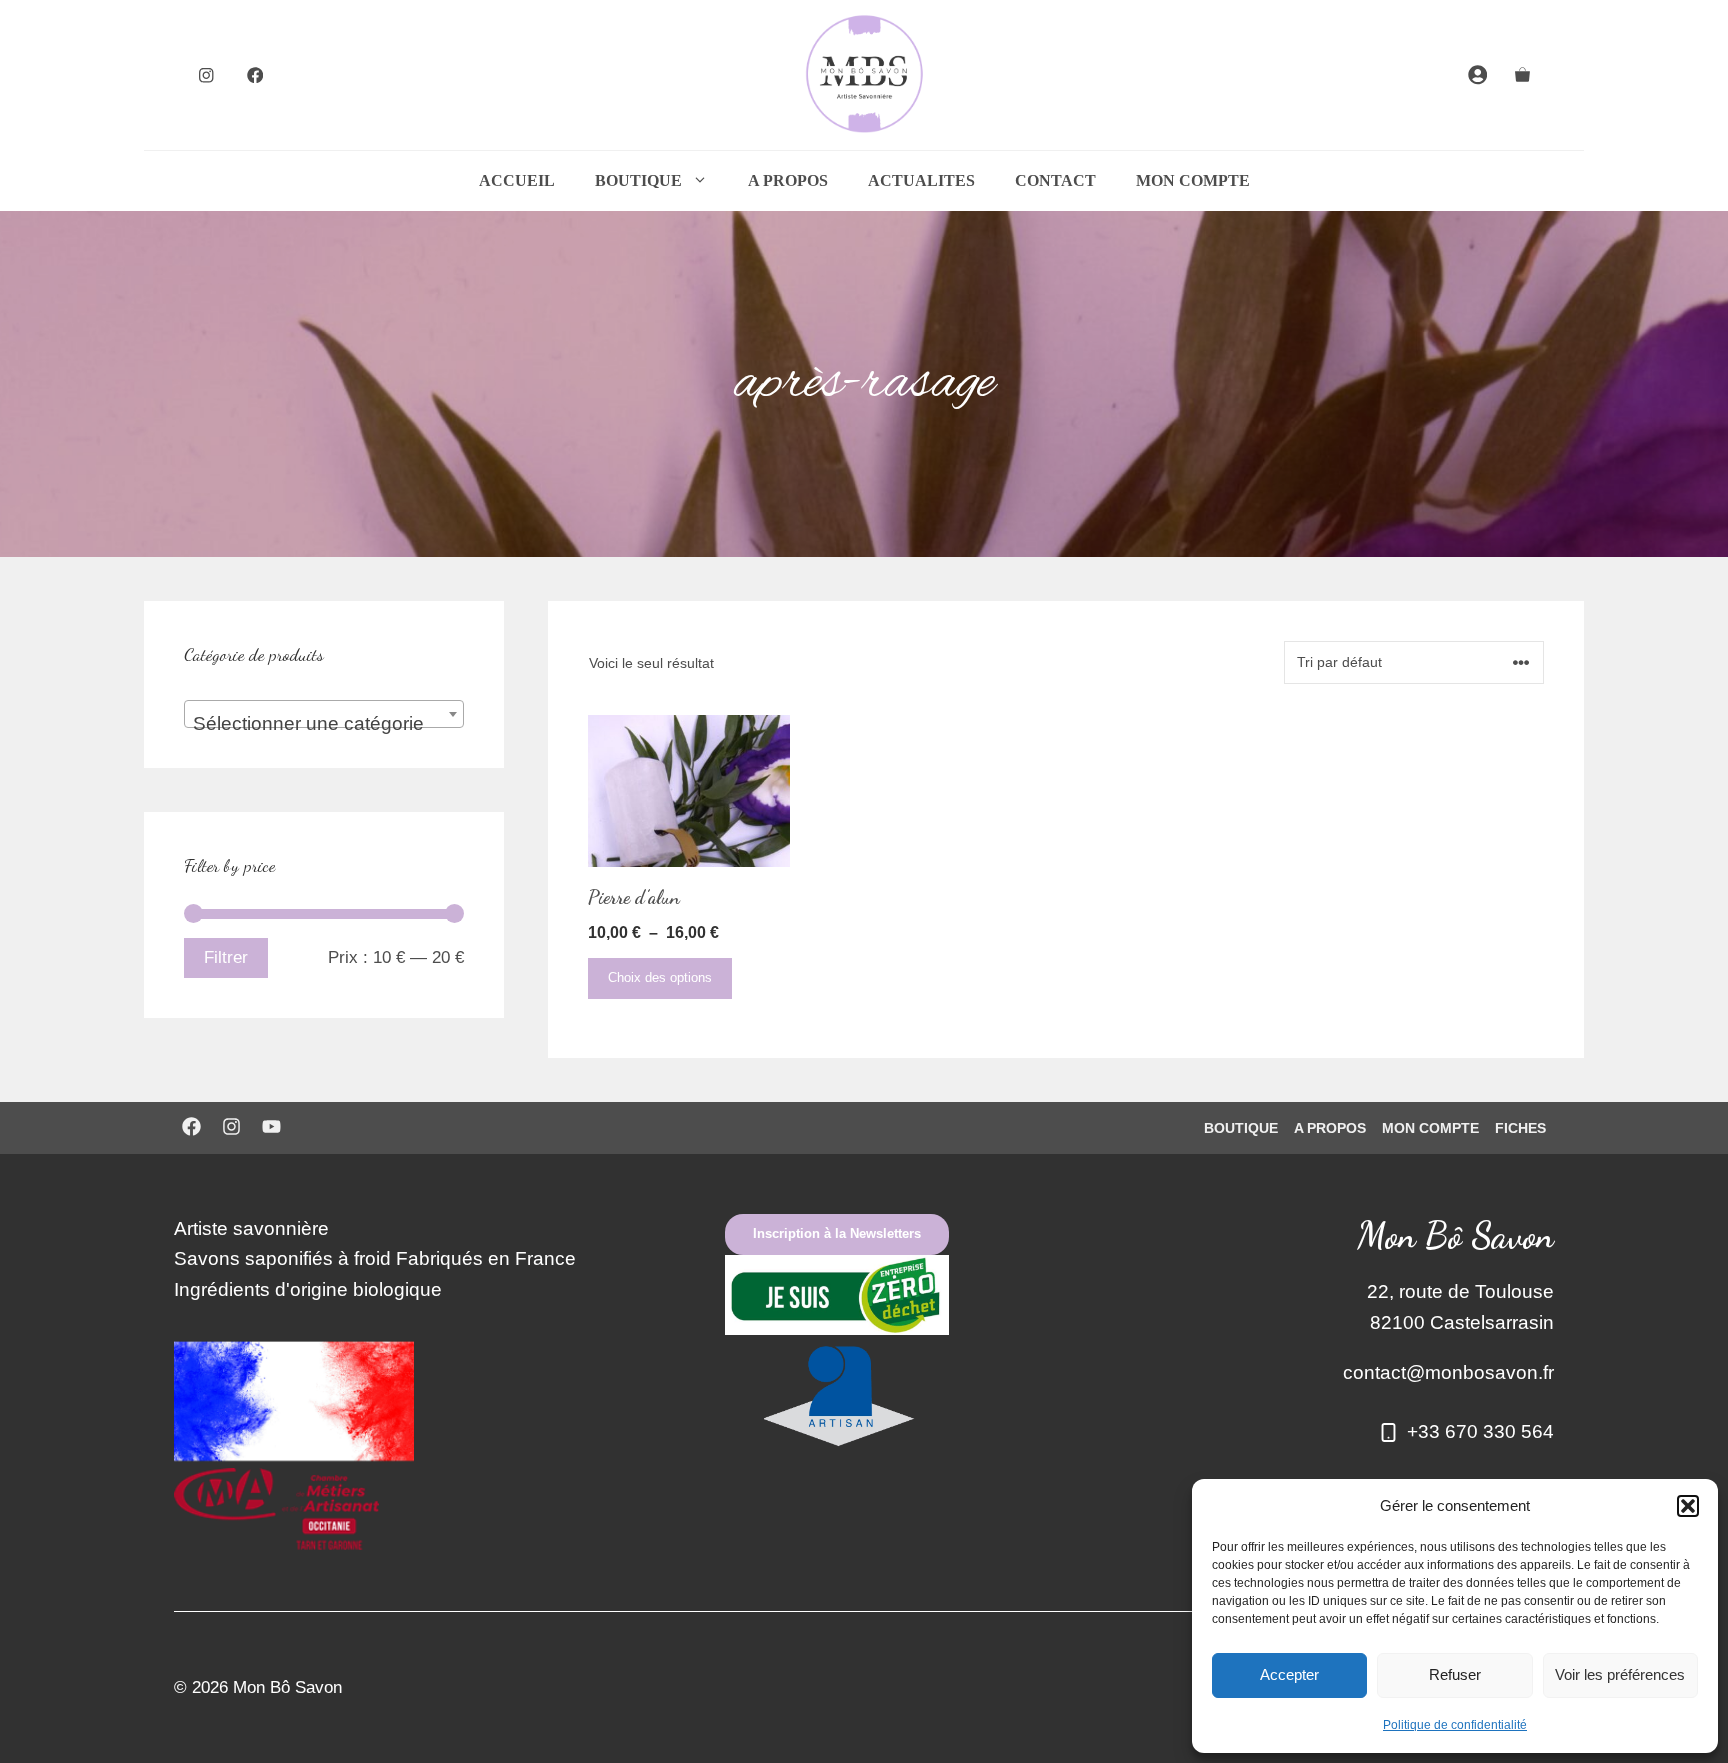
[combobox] (324, 714)
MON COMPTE (1193, 180)
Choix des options (660, 977)
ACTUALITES (921, 180)
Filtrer (226, 957)
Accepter (1289, 1674)
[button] (1688, 1506)
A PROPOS (788, 180)
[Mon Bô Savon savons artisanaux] (864, 75)
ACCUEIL (517, 180)
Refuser (1455, 1674)
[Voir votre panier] (1522, 75)
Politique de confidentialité (1455, 1725)
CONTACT (1055, 180)
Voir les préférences (1620, 1674)
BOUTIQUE (638, 180)
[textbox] (324, 724)
